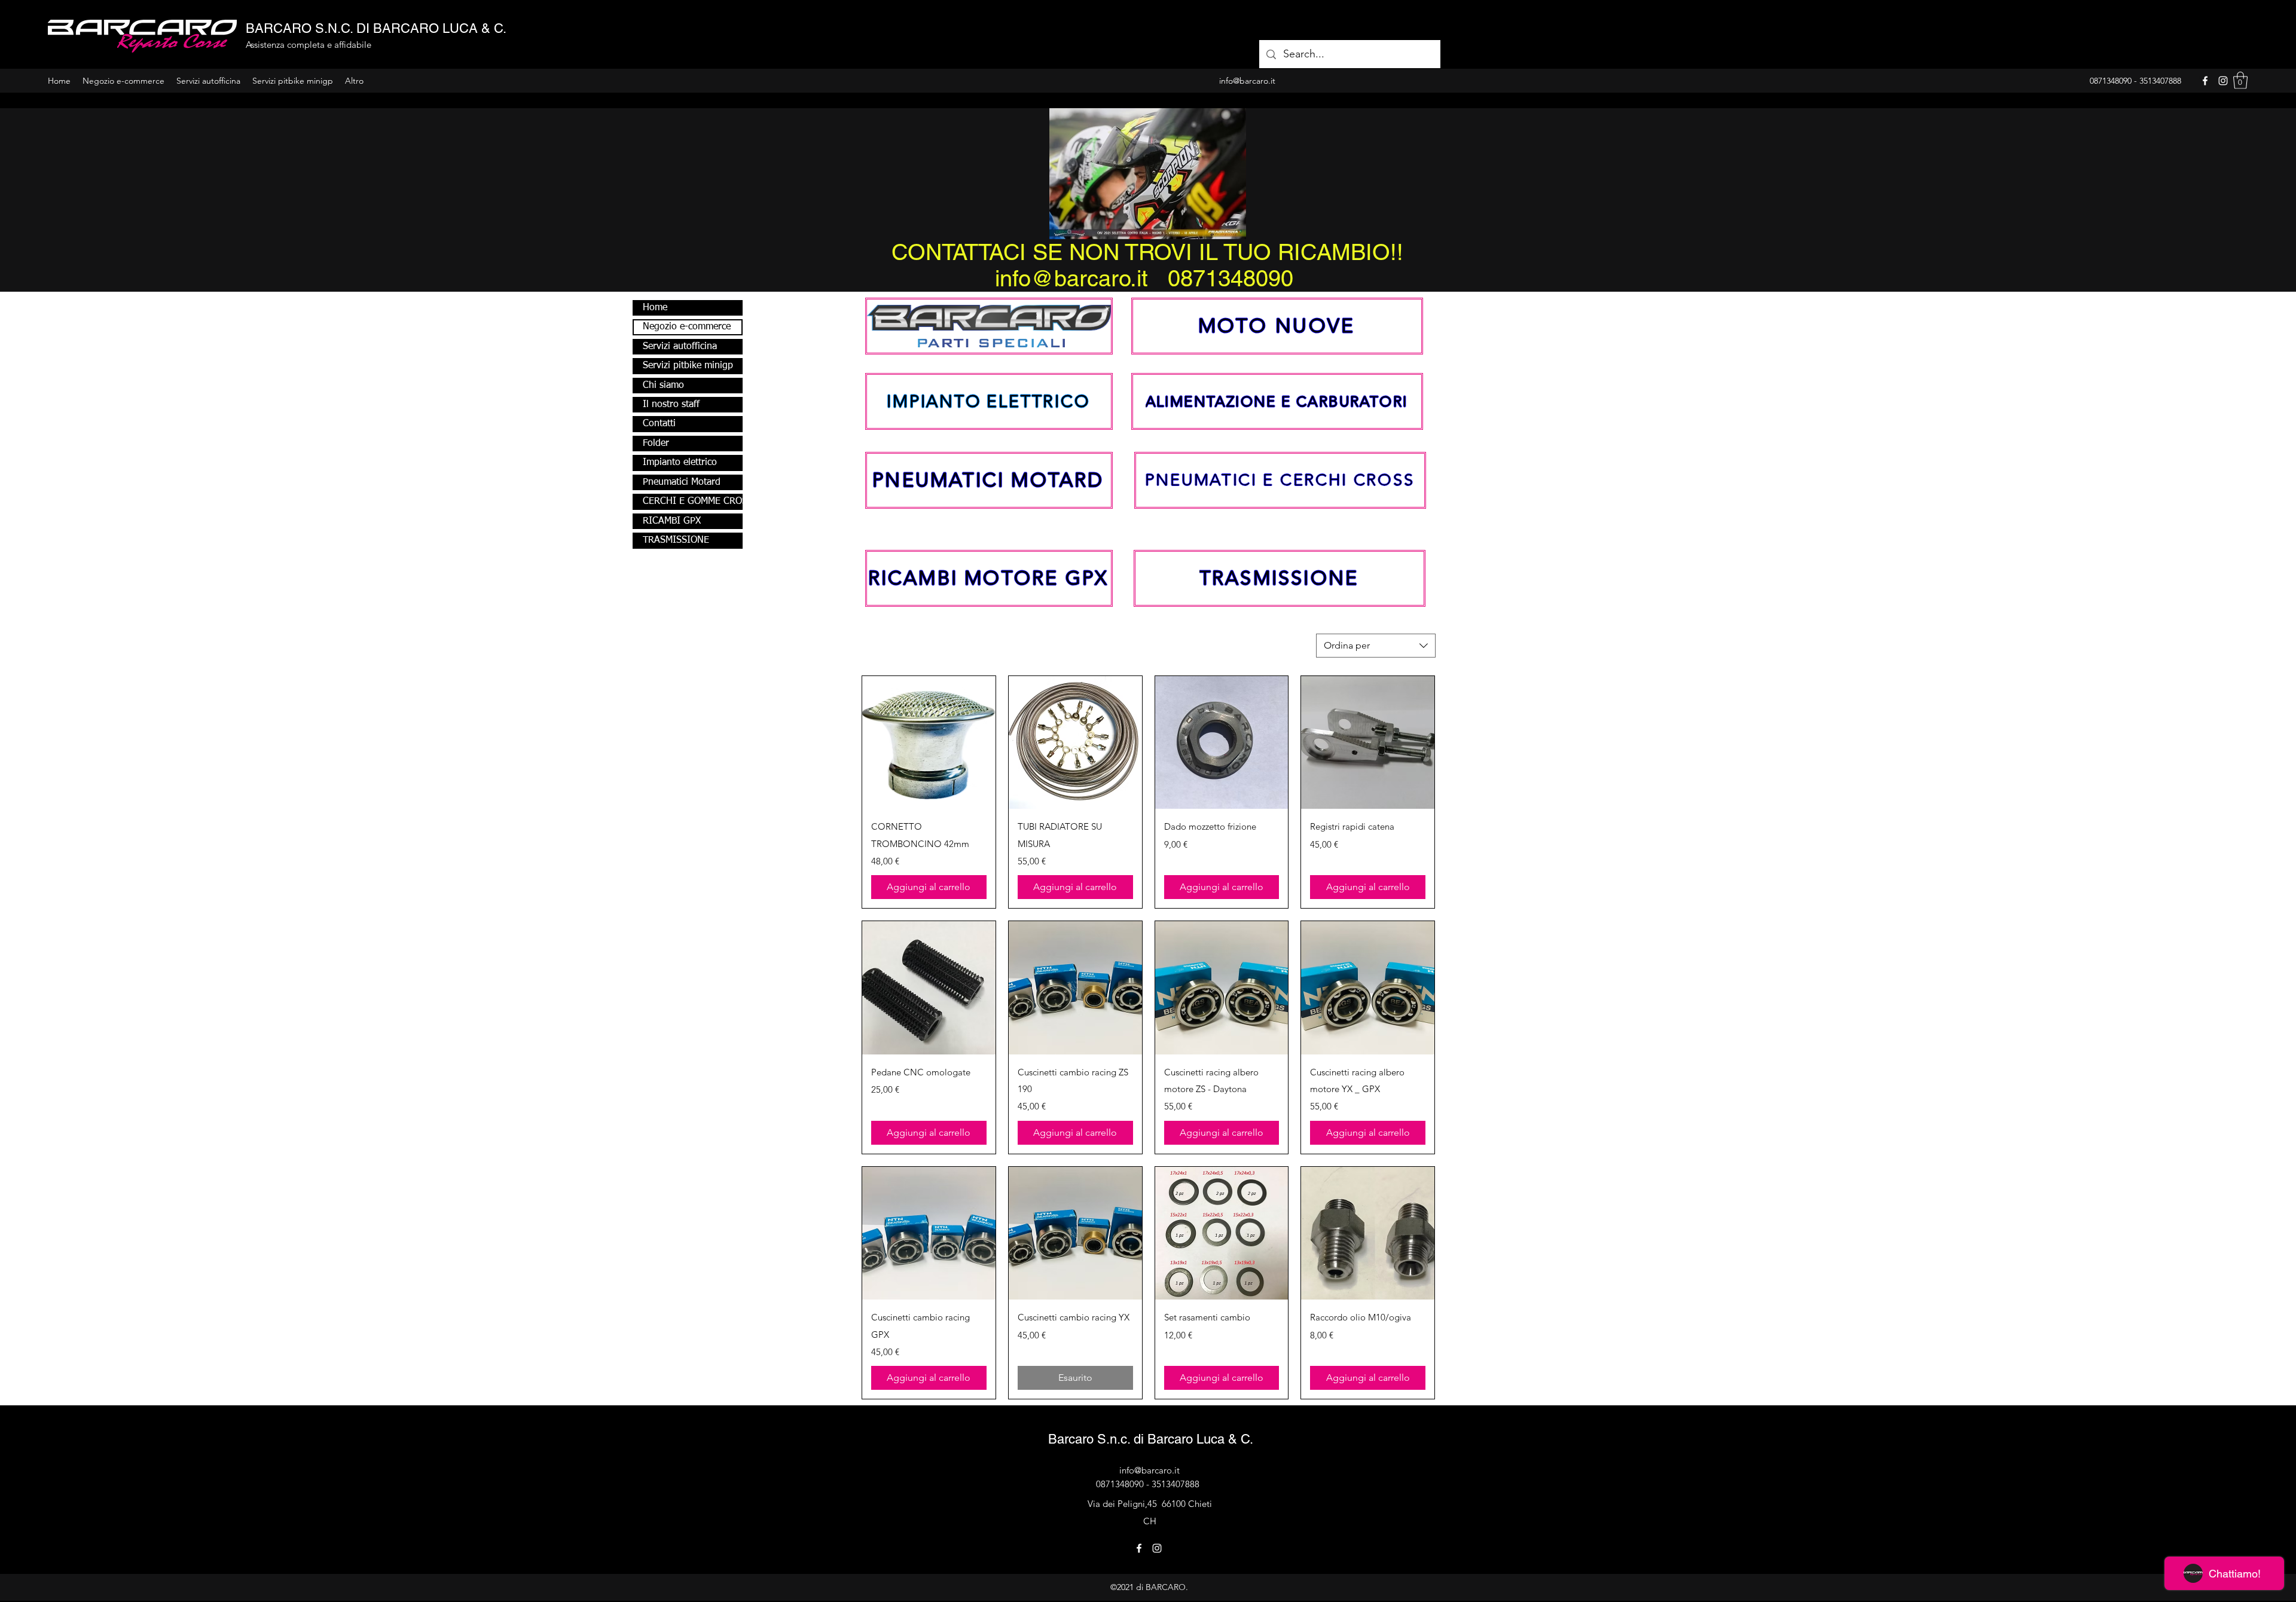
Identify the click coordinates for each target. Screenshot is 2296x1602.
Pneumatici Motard (682, 482)
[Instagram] (2223, 81)
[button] (2240, 80)
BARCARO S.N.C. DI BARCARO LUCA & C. (376, 28)
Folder (656, 444)
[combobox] (1376, 646)
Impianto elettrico (680, 463)
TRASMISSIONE (676, 540)
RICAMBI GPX (672, 521)
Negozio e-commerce (687, 327)
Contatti (659, 424)
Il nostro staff (671, 405)
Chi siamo (663, 386)
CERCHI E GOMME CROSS (692, 502)
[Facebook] (2205, 81)
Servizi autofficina (680, 347)
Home (655, 308)
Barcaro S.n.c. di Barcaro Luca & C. (1151, 1439)
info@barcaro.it (1149, 1470)
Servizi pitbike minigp (688, 366)
